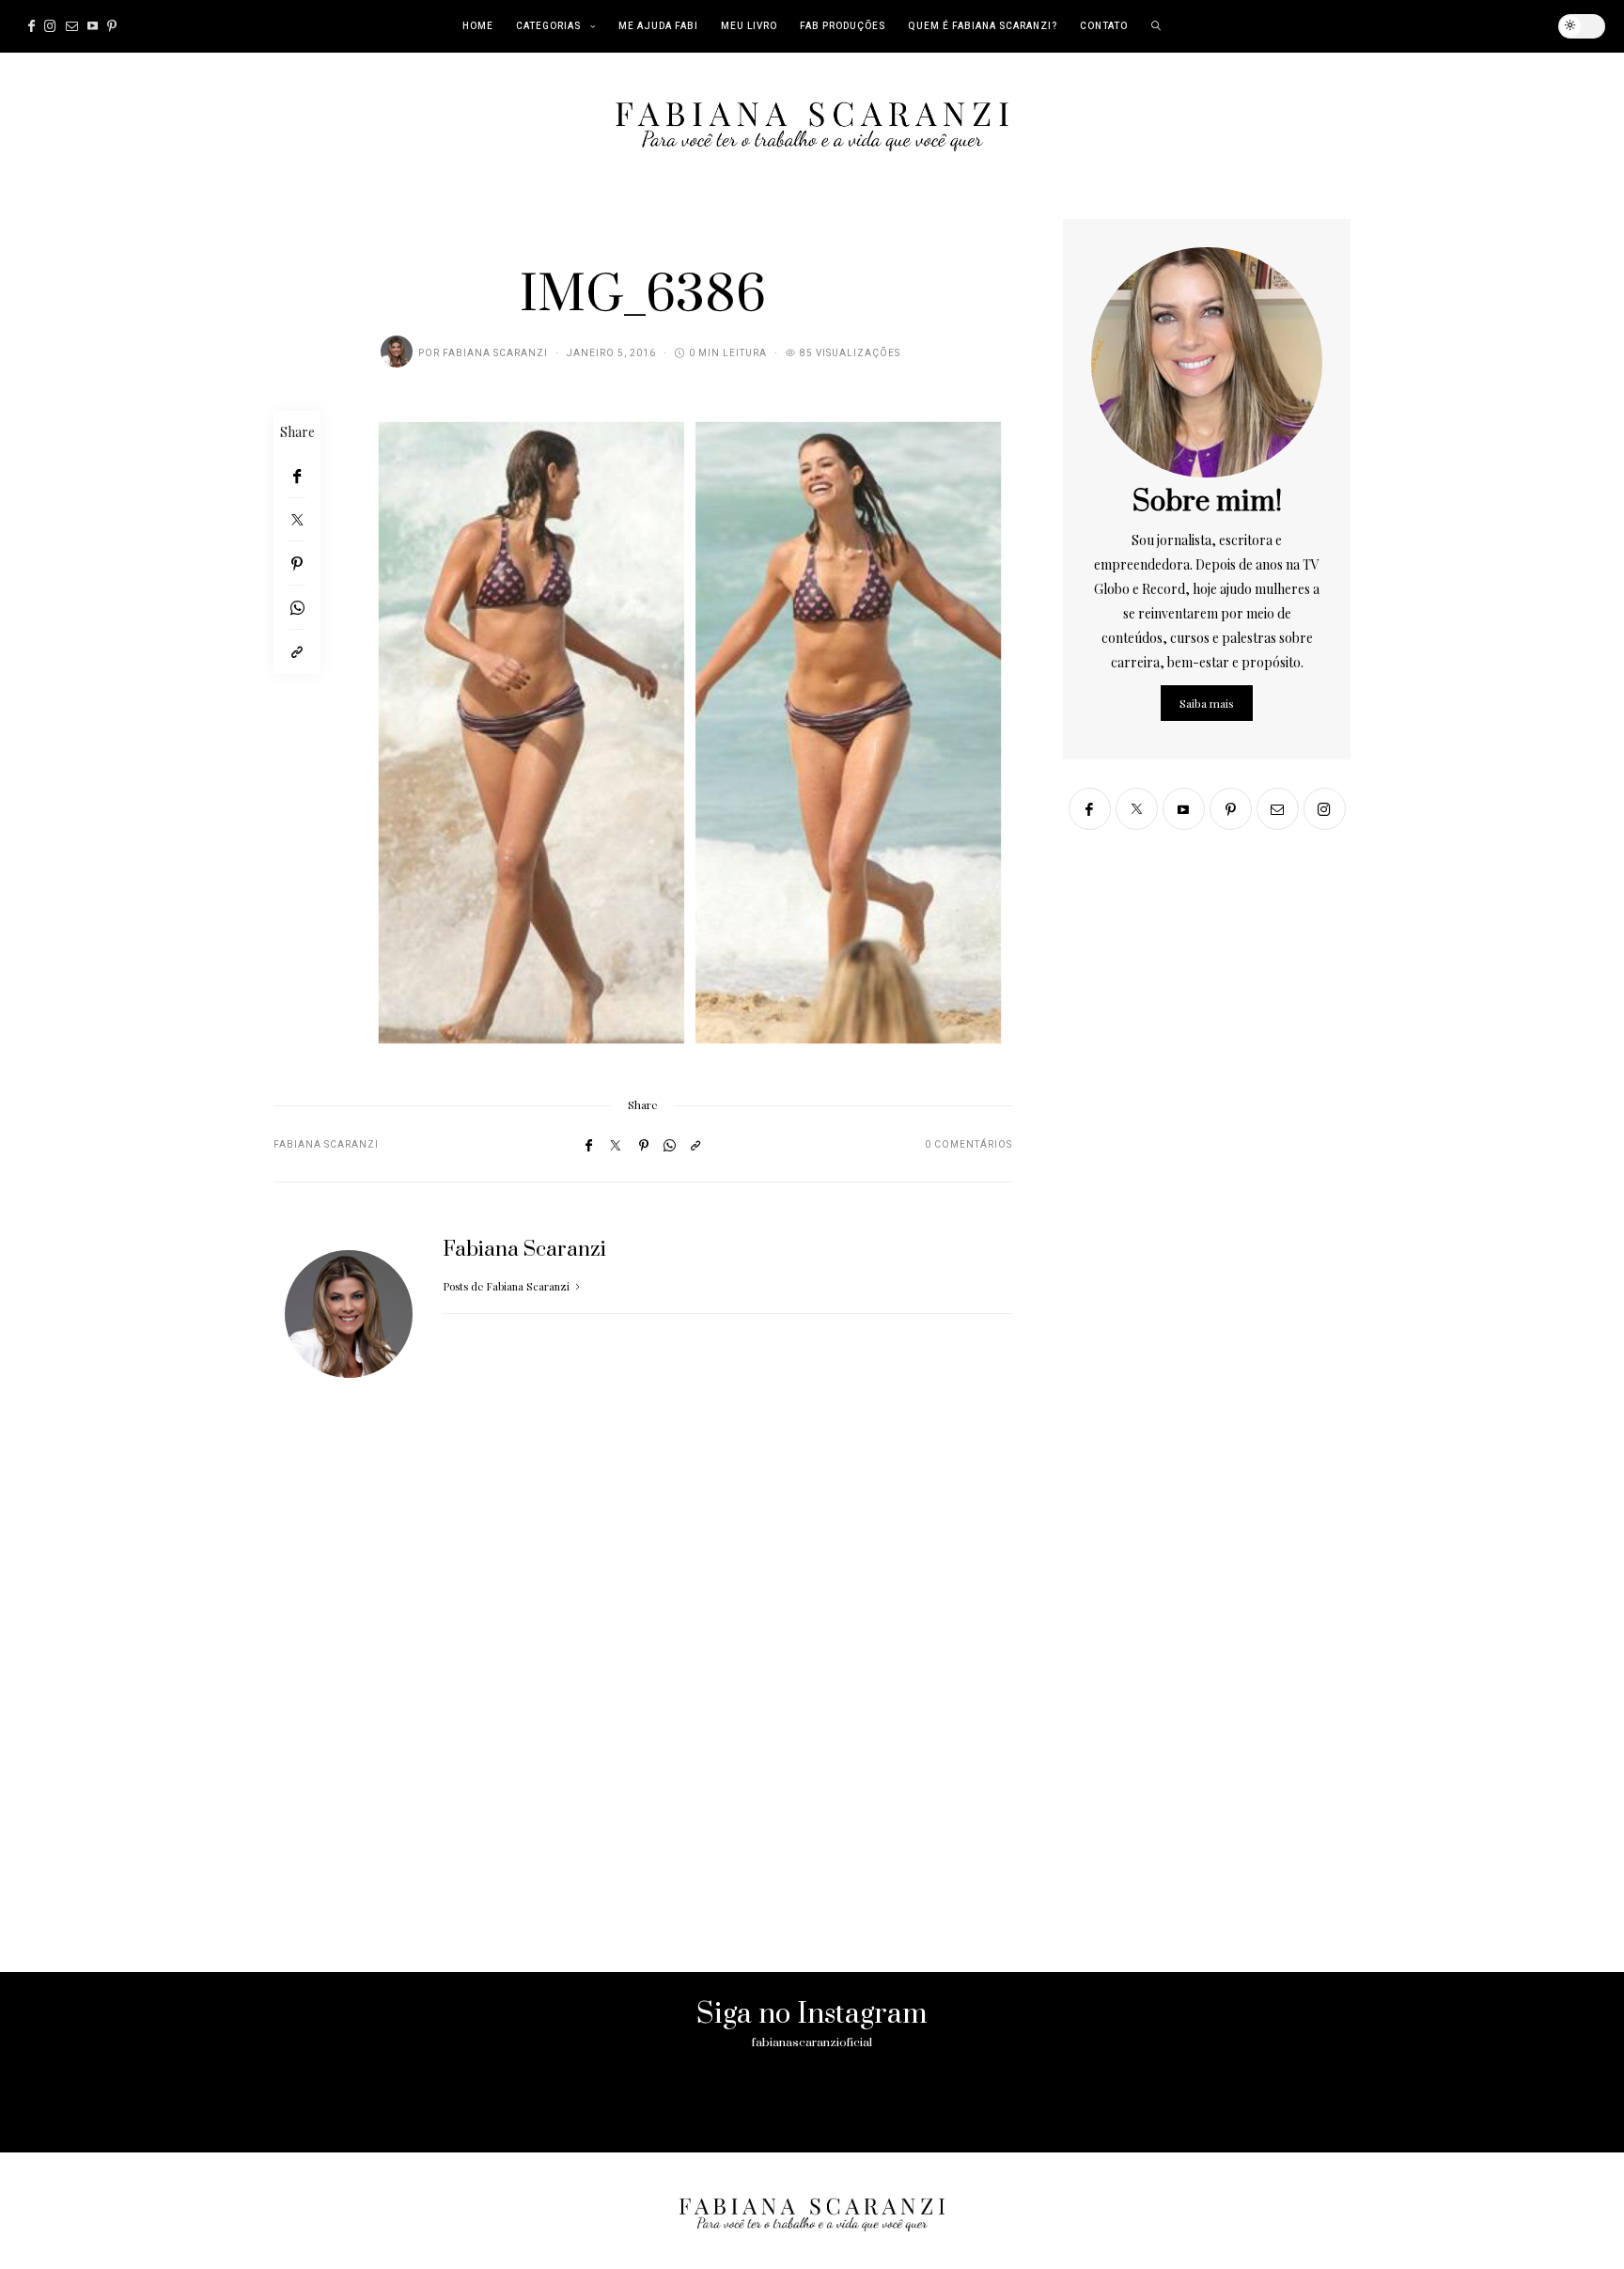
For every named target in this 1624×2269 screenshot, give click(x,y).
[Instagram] (50, 26)
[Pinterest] (112, 26)
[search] (1156, 26)
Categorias (548, 26)
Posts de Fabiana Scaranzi (507, 1286)
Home (478, 26)
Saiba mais (1207, 703)
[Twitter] (297, 520)
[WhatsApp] (297, 608)
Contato (1104, 26)
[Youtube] (93, 26)
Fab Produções (843, 26)
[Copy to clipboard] (297, 652)
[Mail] (72, 26)
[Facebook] (31, 26)
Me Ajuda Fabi (658, 26)
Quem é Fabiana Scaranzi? (983, 26)
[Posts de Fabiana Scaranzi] (397, 352)
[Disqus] (643, 1699)
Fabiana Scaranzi (495, 353)
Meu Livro (749, 26)
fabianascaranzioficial (812, 2042)
